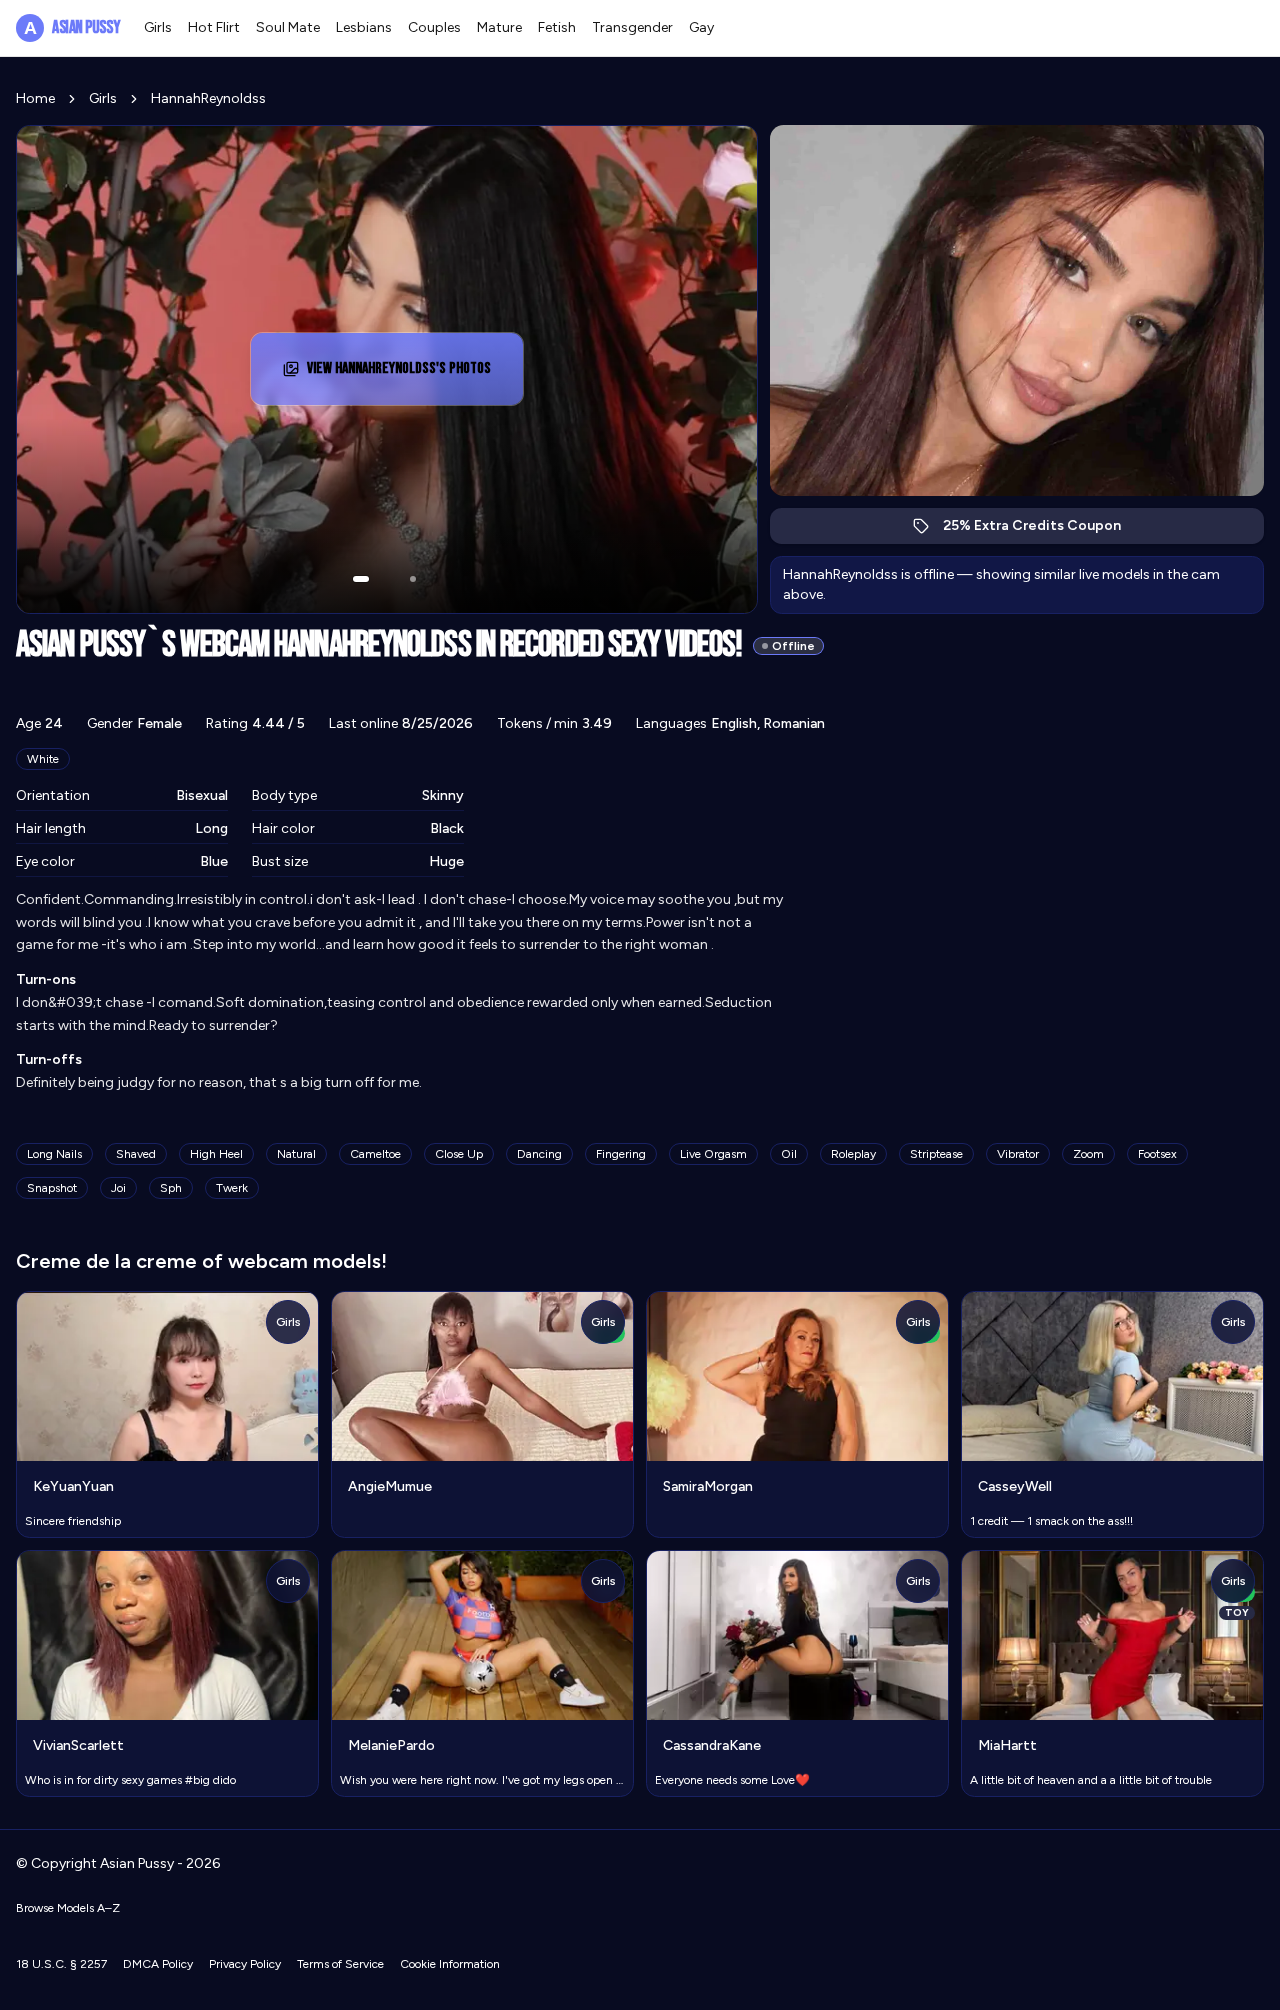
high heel (216, 1154)
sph (171, 1188)
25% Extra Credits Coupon (1042, 530)
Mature (499, 27)
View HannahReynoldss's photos (400, 374)
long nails (54, 1154)
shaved (136, 1154)
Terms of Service (340, 1964)
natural (296, 1154)
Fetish (557, 27)
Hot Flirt (214, 27)
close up (459, 1154)
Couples (434, 27)
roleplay (853, 1154)
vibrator (1018, 1154)
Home (35, 98)
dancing (539, 1154)
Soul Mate (288, 27)
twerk (232, 1188)
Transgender (632, 27)
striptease (936, 1154)
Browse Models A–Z (68, 1908)
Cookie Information (450, 1964)
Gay (701, 27)
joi (118, 1188)
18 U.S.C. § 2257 (61, 1964)
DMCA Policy (158, 1964)
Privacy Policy (245, 1964)
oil (789, 1154)
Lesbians (364, 27)
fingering (621, 1154)
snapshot (52, 1188)
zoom (1088, 1154)
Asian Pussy (72, 27)
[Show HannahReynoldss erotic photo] (361, 579)
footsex (1157, 1154)
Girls (158, 27)
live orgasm (713, 1154)
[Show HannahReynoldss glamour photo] (413, 579)
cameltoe (375, 1154)
